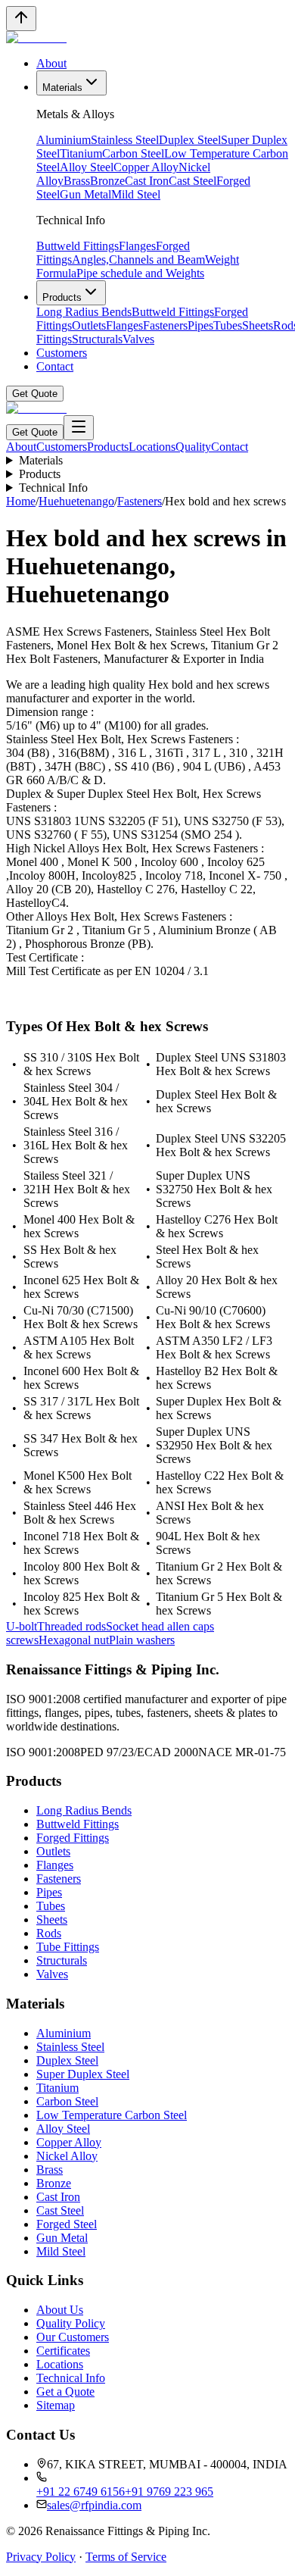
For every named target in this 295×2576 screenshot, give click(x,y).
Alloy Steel (87, 167)
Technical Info (53, 488)
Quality (193, 447)
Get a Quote (65, 2392)
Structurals (97, 339)
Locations (152, 447)
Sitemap (56, 2405)
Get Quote (35, 394)
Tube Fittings (68, 1947)
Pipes (200, 325)
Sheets (258, 325)
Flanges (137, 246)
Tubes (228, 325)
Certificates (63, 2351)
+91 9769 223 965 (169, 2492)
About (51, 63)
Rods (49, 1933)
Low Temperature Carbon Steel (112, 2115)
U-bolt (22, 1626)
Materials (62, 88)
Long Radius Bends (84, 312)
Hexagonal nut (74, 1640)
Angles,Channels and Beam (138, 259)
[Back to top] (21, 19)
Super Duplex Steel (83, 2074)
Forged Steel (67, 2224)
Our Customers (73, 2337)
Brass (77, 181)
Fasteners (165, 325)
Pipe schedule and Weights (140, 273)
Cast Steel (193, 181)
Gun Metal (85, 194)
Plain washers (142, 1640)
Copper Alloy (146, 167)
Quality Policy (71, 2323)
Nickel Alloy (67, 2156)
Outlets (89, 325)
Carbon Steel (133, 153)
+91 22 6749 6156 (81, 2492)
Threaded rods (71, 1626)
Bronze (107, 181)
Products (62, 297)
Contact (55, 366)
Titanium (81, 153)
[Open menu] (79, 428)
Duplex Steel (190, 140)
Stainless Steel (125, 140)
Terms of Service (126, 2557)
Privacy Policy (41, 2557)
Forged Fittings (73, 1838)
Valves (138, 339)
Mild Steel (136, 194)
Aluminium (64, 140)
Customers (62, 353)
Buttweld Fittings (78, 246)
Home (21, 501)
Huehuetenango (76, 501)
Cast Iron (147, 181)
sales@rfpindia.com (94, 2505)
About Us (60, 2310)
